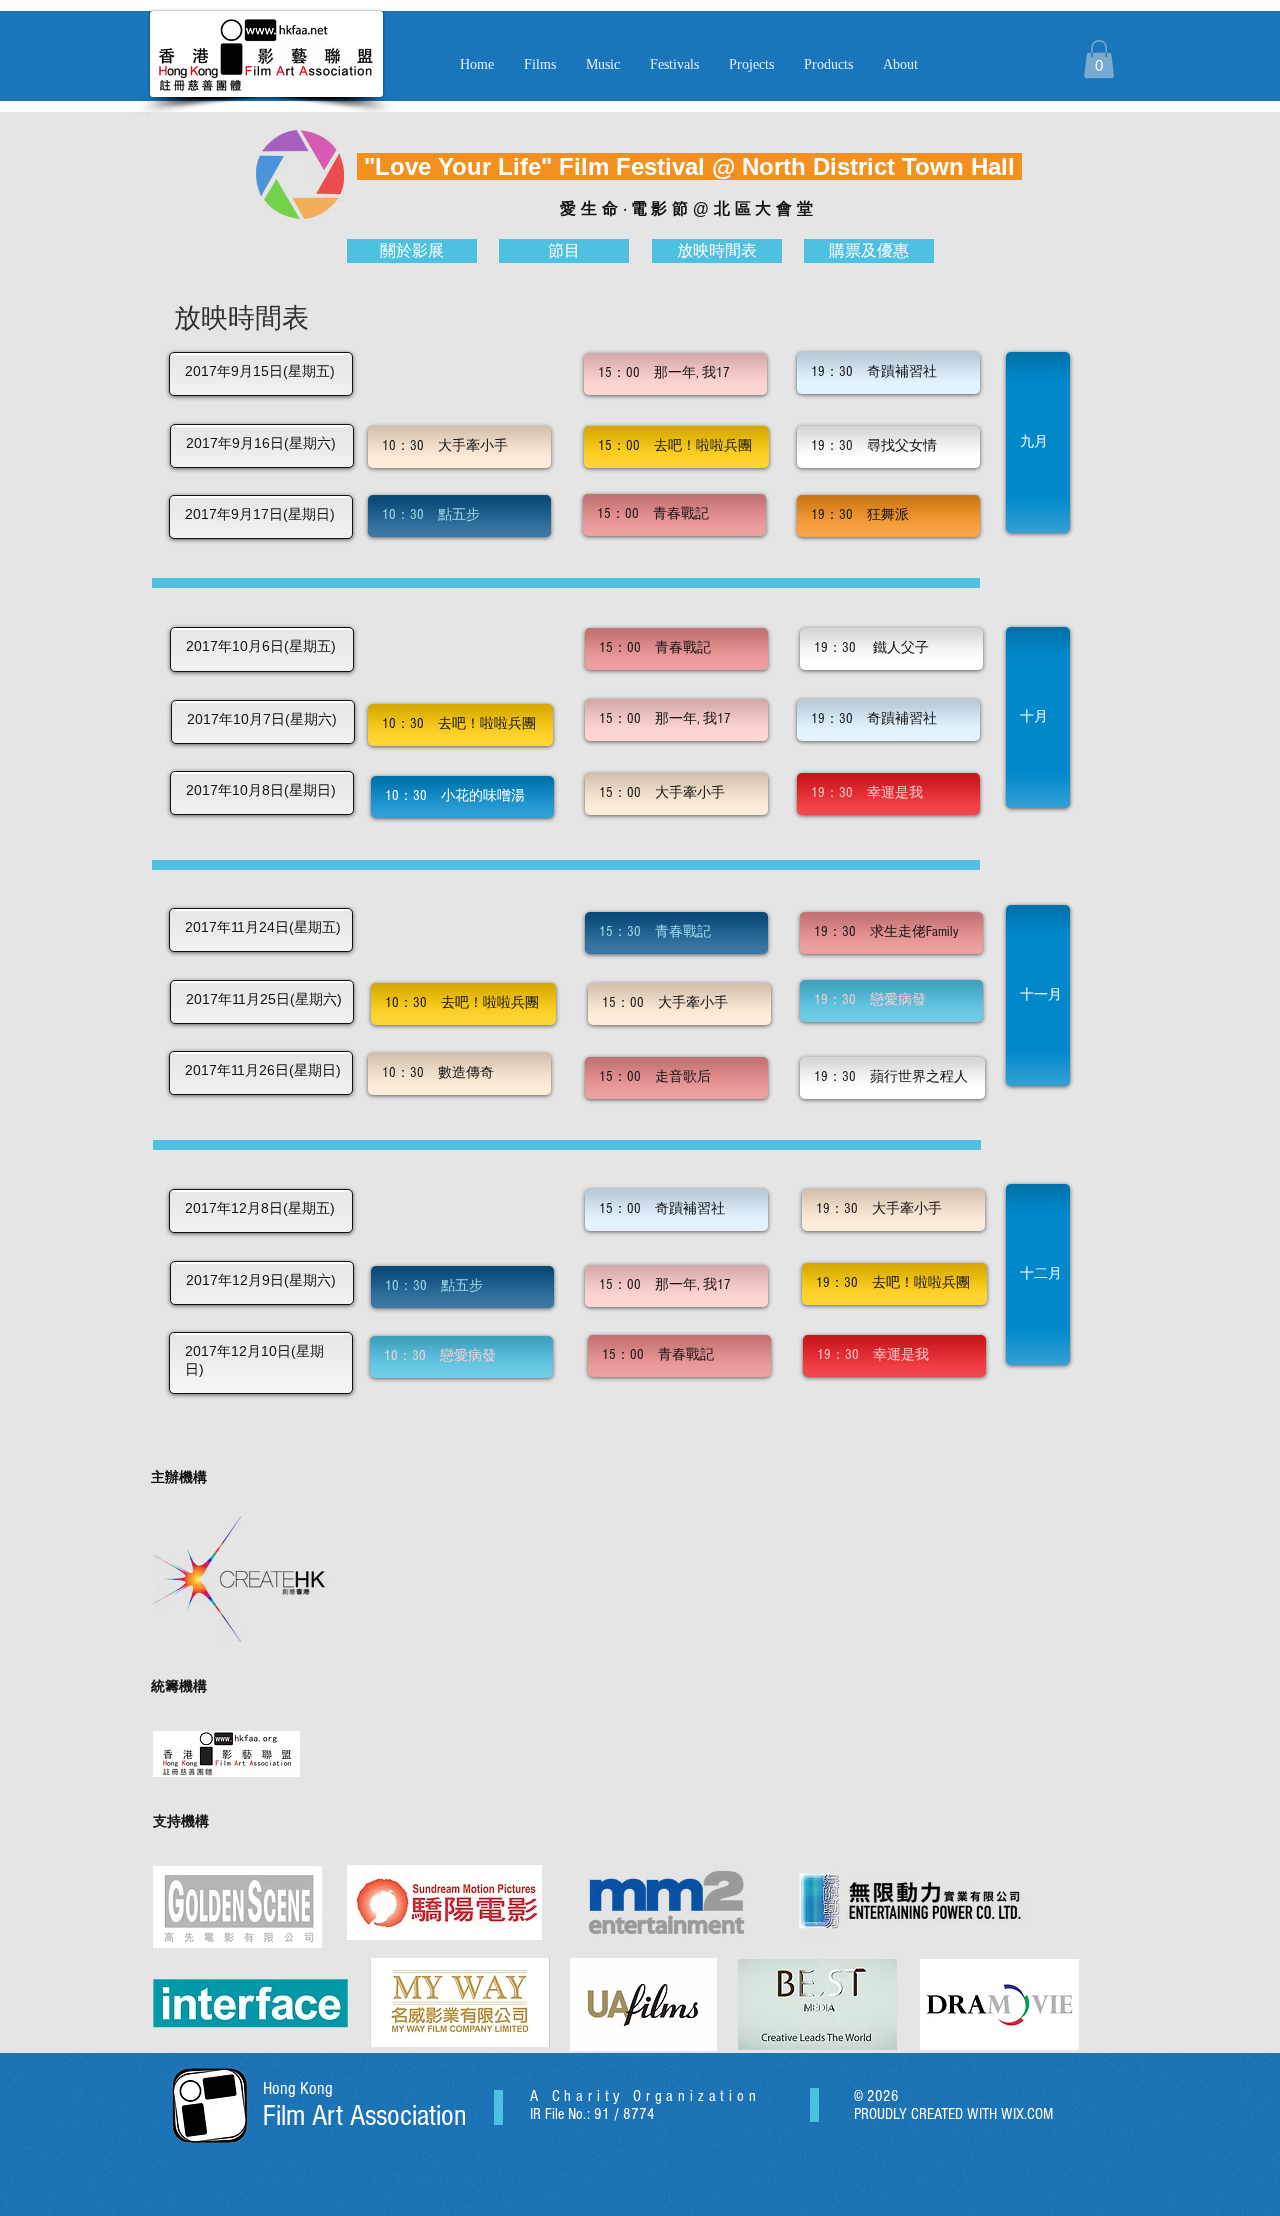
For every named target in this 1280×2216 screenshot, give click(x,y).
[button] (603, 65)
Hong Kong (298, 2088)
